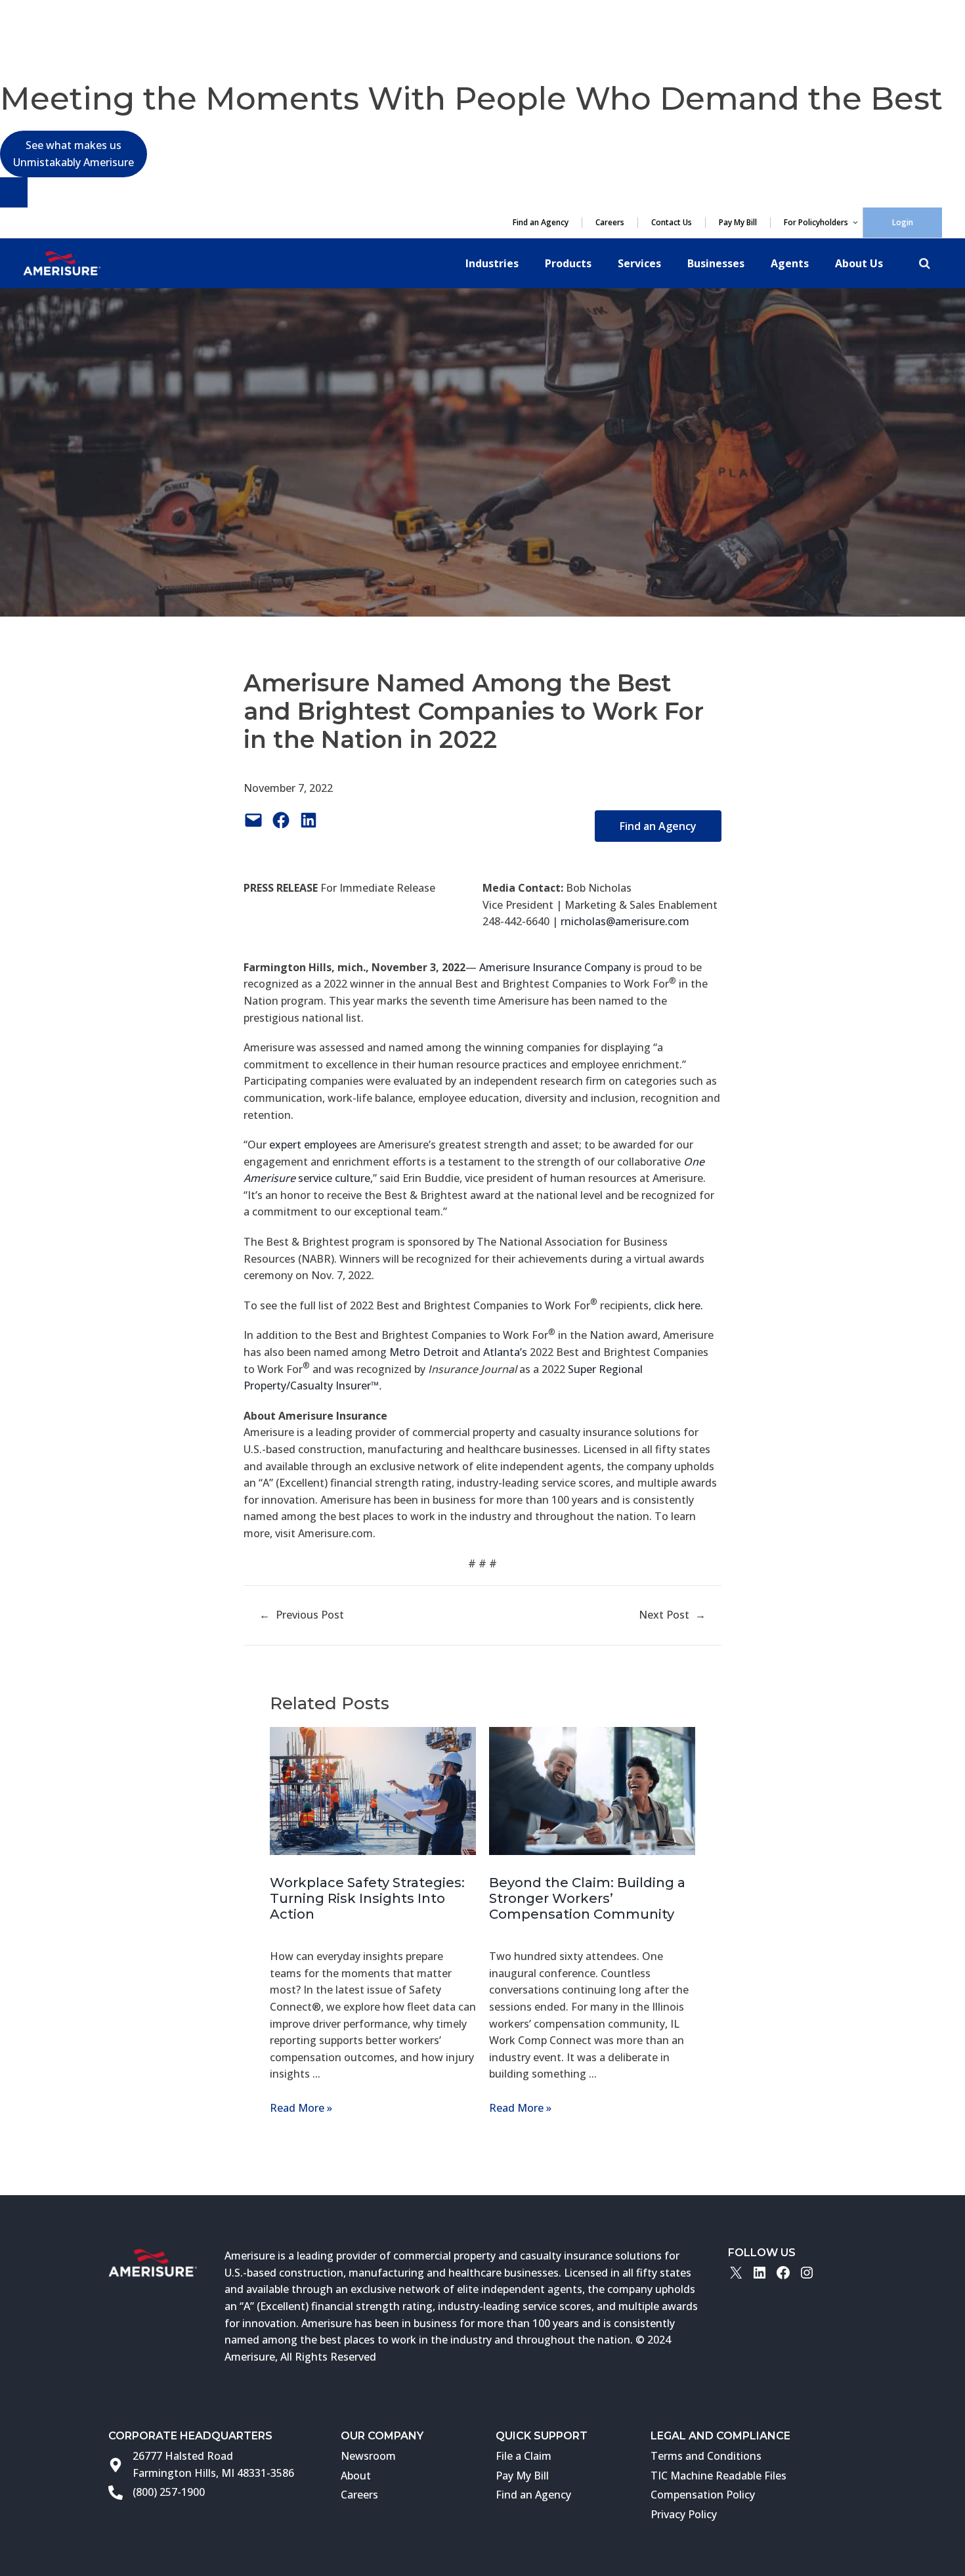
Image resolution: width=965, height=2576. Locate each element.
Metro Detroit (424, 1352)
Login (903, 222)
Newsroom (368, 2456)
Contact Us (672, 223)
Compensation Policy (703, 2495)
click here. (678, 1305)
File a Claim (524, 2456)
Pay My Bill (738, 223)
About (356, 2476)
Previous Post (310, 1615)
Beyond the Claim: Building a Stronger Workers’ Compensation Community (587, 1898)
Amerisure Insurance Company (555, 967)
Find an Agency (541, 223)
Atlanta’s (505, 1352)
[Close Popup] (14, 192)
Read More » (301, 2108)
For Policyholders (816, 223)
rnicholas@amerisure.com (625, 921)
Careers (610, 223)
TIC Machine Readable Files (718, 2476)
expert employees (313, 1145)
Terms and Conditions (706, 2456)
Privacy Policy (684, 2514)
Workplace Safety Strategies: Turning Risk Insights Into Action (367, 1898)
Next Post (664, 1615)
